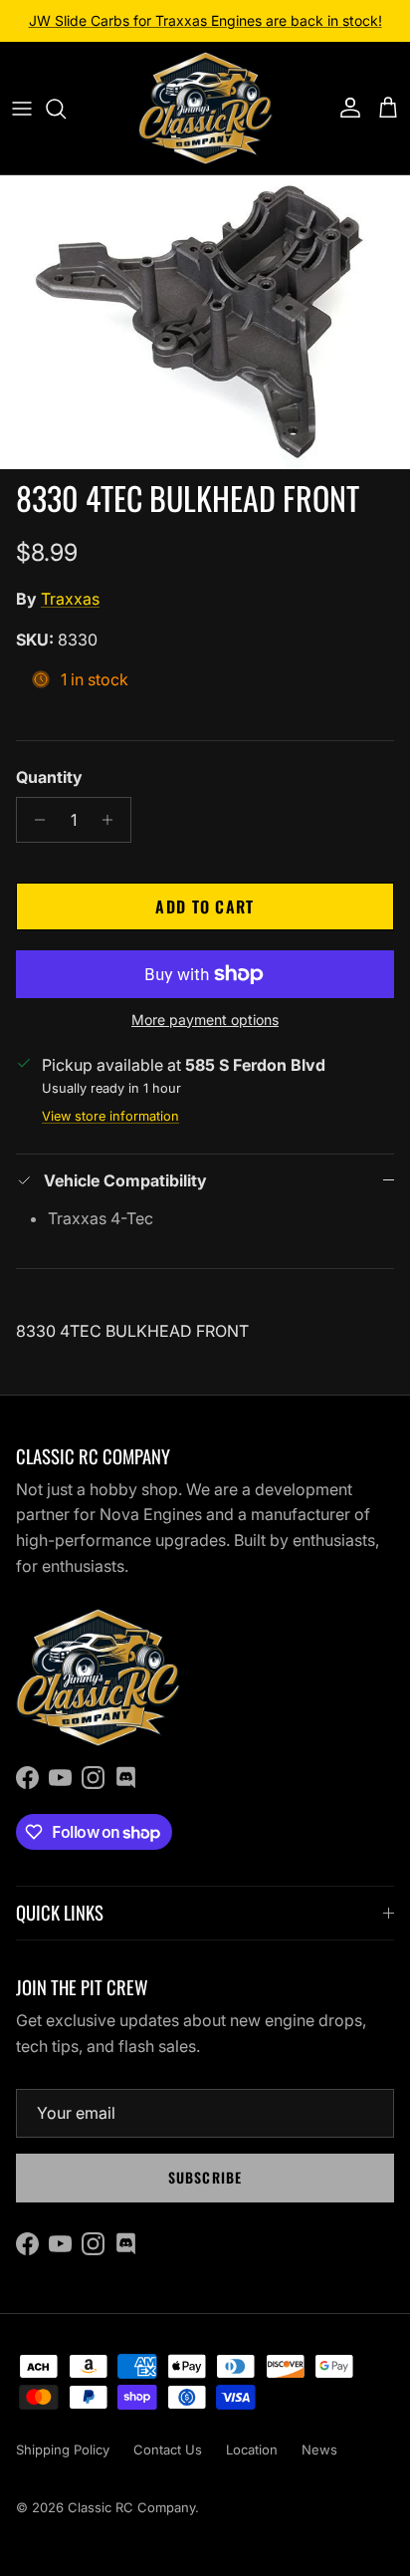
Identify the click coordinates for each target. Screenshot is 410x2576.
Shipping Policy (63, 2449)
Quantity (49, 777)
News (319, 2449)
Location (252, 2449)
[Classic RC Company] (205, 108)
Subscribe (205, 2177)
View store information (110, 1116)
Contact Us (168, 2449)
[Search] (66, 109)
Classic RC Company (131, 2507)
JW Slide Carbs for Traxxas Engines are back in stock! (205, 20)
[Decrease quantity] (34, 820)
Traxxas (70, 599)
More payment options (205, 1020)
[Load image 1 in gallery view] (205, 322)
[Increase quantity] (113, 820)
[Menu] (22, 109)
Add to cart (205, 906)
